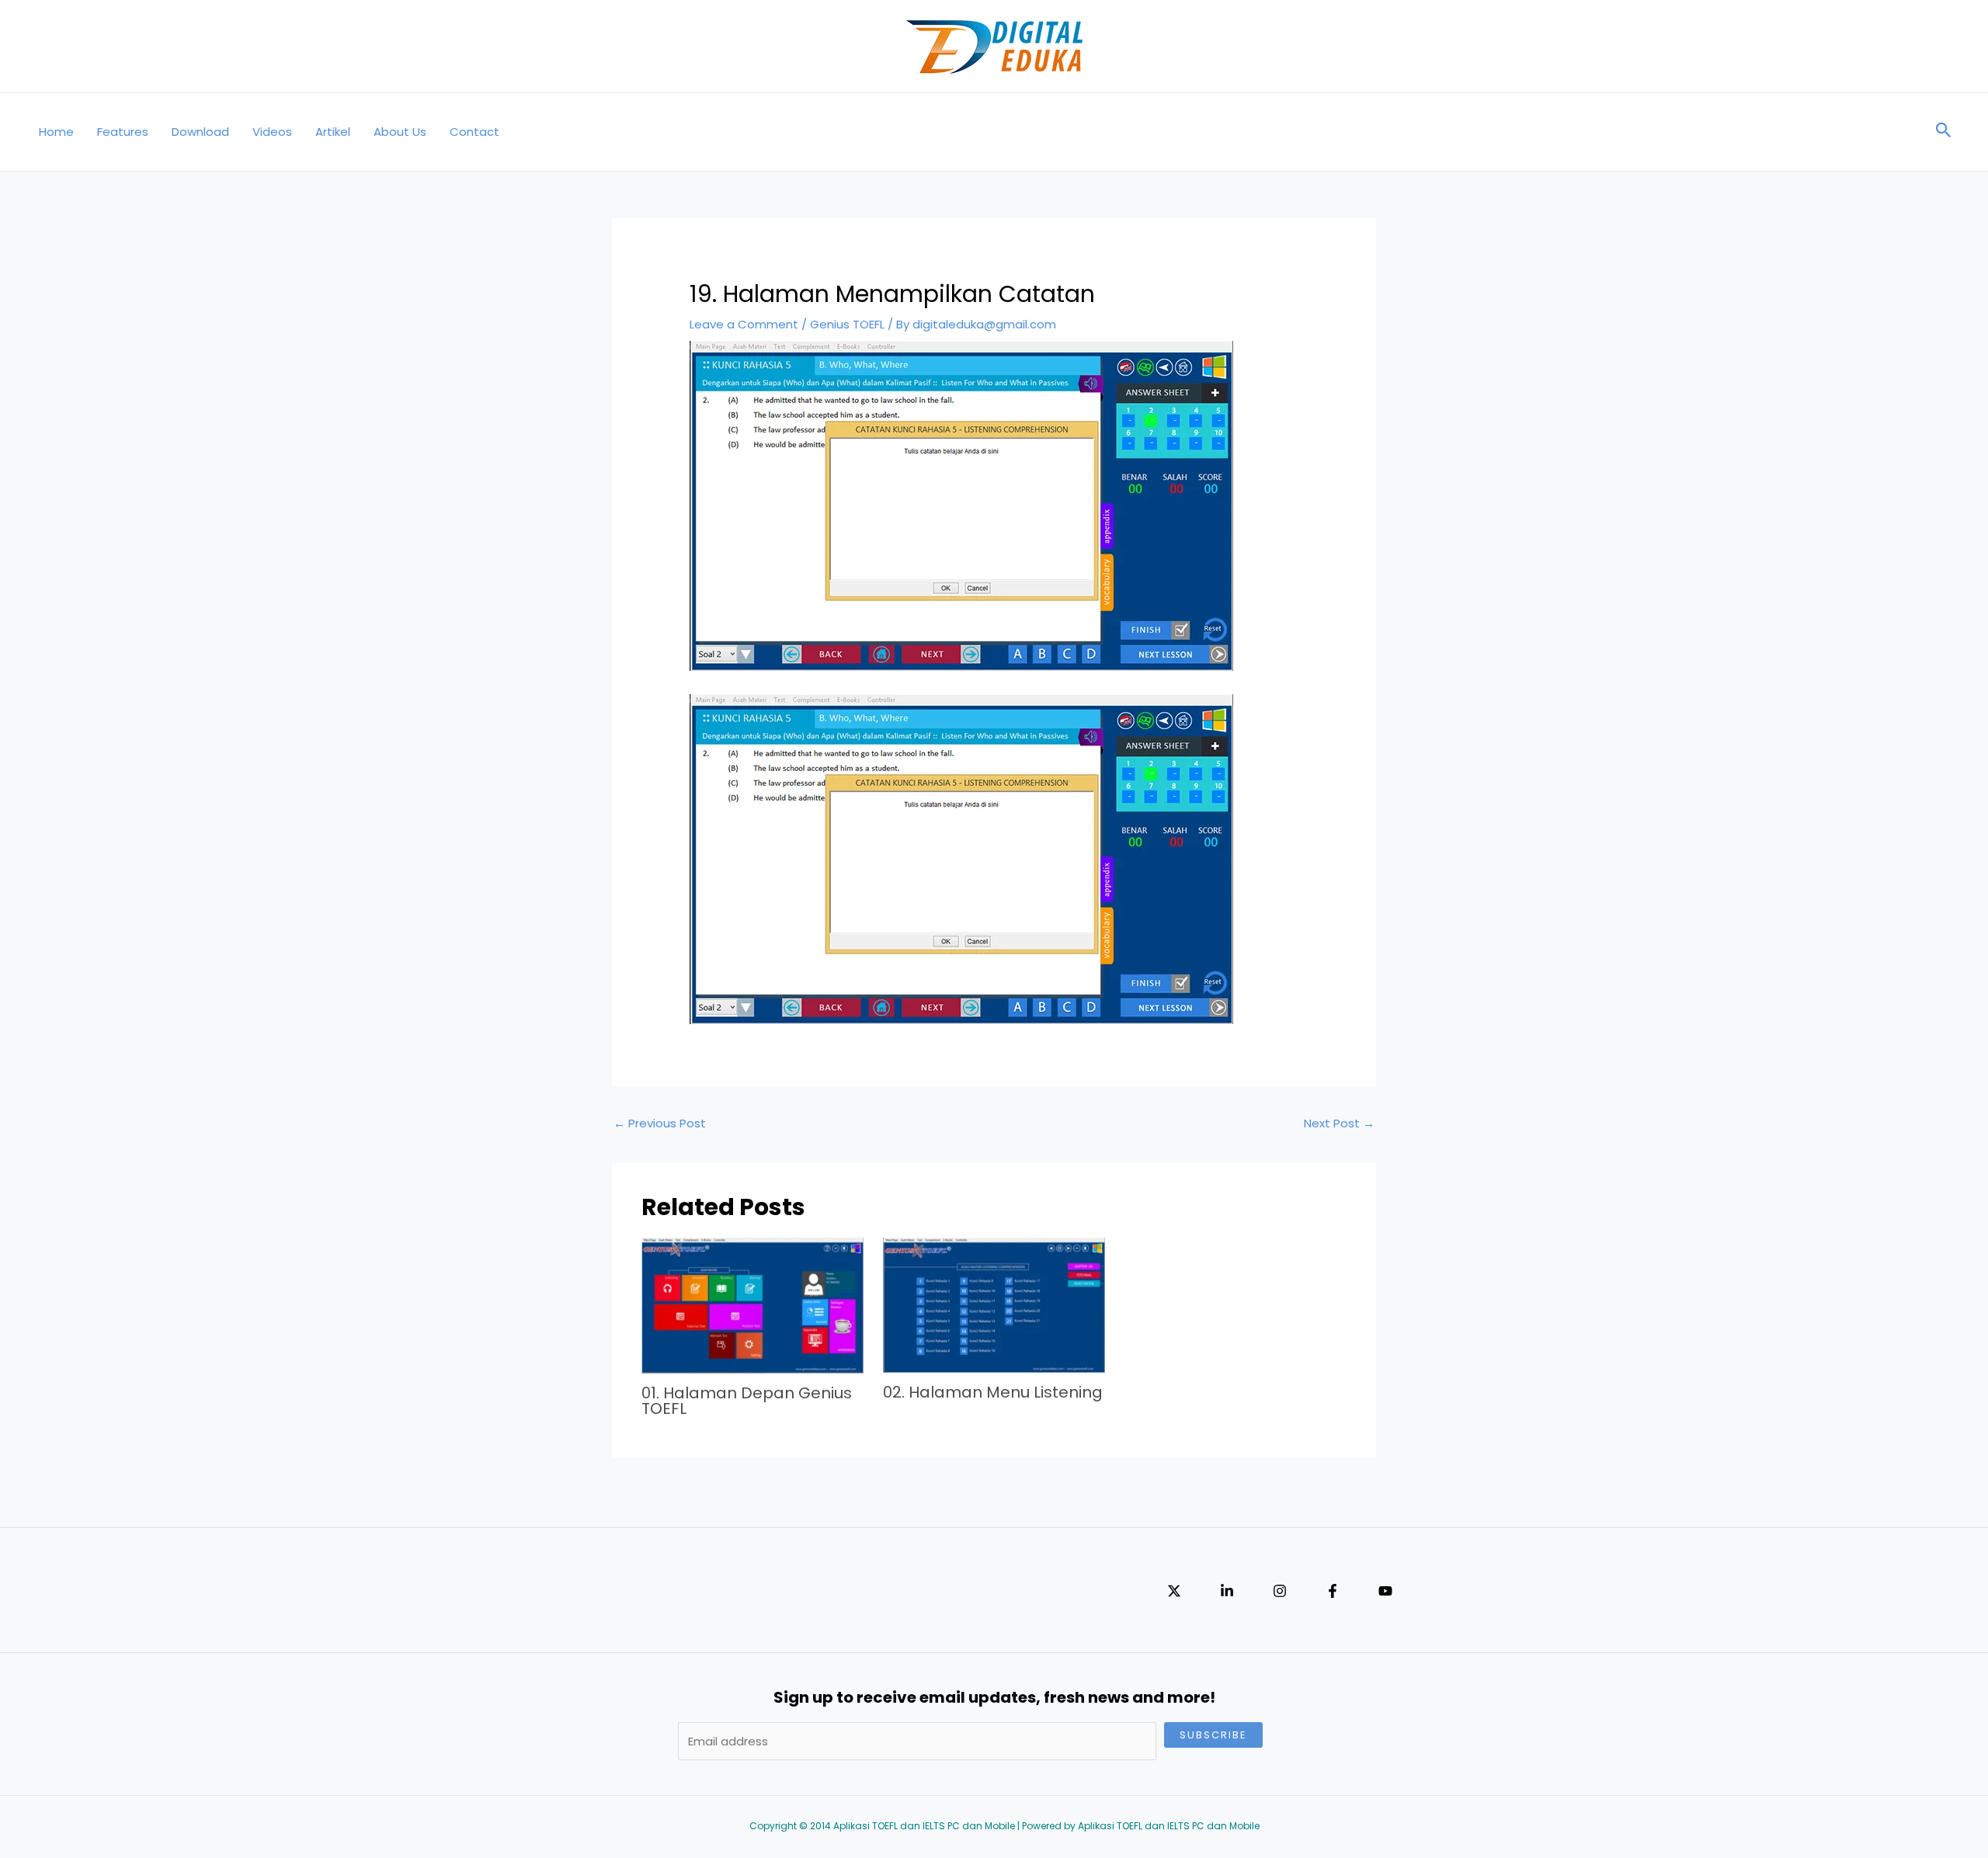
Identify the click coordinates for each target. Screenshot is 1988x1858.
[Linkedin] (1227, 1591)
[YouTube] (1385, 1591)
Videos (272, 132)
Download (200, 132)
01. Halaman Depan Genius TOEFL (747, 1401)
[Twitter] (1174, 1591)
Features (123, 132)
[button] (1944, 132)
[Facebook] (1333, 1591)
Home (56, 132)
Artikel (333, 132)
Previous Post (660, 1123)
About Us (400, 132)
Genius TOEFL (847, 324)
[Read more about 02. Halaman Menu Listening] (994, 1304)
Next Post (1339, 1123)
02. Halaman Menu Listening (993, 1392)
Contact (474, 132)
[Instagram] (1280, 1591)
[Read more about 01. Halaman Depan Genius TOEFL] (752, 1305)
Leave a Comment (744, 324)
